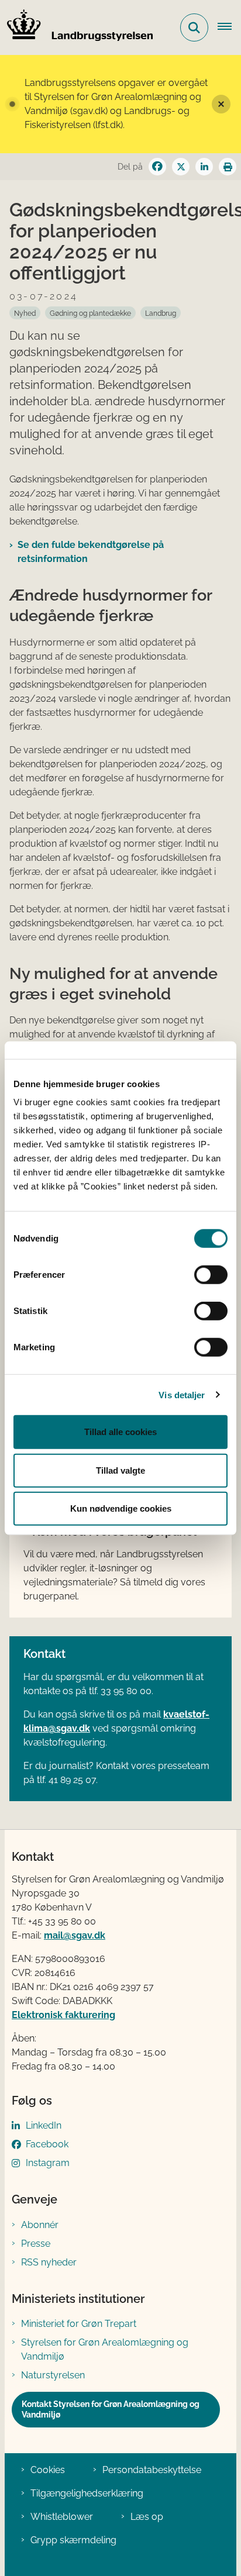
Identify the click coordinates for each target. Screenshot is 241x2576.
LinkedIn (44, 2125)
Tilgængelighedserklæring (87, 2493)
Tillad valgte (120, 1470)
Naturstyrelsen (53, 2375)
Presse (36, 2244)
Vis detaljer (182, 1394)
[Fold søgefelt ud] (194, 27)
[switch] (211, 1275)
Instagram (48, 2163)
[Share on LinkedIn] (204, 167)
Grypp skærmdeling (73, 2540)
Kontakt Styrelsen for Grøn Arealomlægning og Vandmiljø (111, 2409)
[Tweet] (181, 167)
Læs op (147, 2517)
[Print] (228, 167)
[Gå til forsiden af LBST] (77, 27)
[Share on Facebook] (157, 167)
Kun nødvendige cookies (121, 1508)
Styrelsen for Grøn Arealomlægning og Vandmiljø (105, 2349)
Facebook (47, 2144)
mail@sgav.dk (75, 1935)
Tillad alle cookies (120, 1432)
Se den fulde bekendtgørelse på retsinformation (91, 552)
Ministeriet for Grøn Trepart (79, 2324)
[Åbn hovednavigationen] (229, 27)
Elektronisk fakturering (63, 2015)
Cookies (48, 2470)
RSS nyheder (49, 2262)
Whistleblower (62, 2517)
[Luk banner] (221, 104)
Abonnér (40, 2225)
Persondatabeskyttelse (152, 2470)
